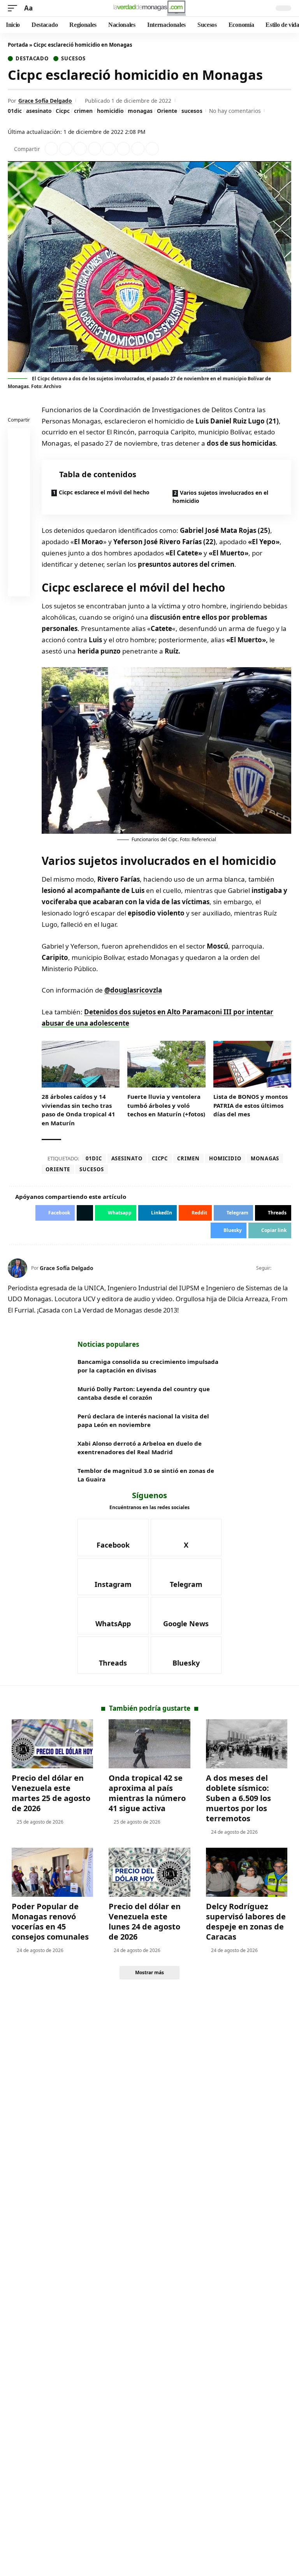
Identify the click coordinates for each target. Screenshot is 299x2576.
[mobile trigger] (14, 8)
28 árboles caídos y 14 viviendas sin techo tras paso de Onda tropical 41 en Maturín (78, 1110)
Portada (18, 45)
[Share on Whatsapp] (80, 149)
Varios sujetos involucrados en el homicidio (220, 497)
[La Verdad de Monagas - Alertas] (149, 8)
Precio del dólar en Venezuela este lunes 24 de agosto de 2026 (145, 1921)
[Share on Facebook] (51, 149)
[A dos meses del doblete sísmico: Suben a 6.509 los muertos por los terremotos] (247, 1744)
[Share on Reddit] (109, 149)
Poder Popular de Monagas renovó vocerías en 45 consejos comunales (50, 1921)
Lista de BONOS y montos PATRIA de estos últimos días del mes (251, 1105)
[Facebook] (278, 1268)
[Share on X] (66, 149)
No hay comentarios (235, 111)
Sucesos (73, 59)
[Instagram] (113, 1577)
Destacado (32, 59)
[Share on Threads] (138, 149)
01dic (15, 111)
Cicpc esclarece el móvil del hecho (104, 492)
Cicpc (63, 111)
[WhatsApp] (113, 1616)
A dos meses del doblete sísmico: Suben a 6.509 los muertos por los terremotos (238, 1798)
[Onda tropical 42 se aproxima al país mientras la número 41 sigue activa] (149, 1744)
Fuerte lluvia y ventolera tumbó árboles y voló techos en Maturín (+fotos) (166, 1105)
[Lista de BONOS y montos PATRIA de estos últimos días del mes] (252, 1064)
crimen (83, 111)
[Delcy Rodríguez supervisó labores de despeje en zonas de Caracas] (247, 1872)
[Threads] (113, 1655)
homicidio (110, 111)
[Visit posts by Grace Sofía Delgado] (18, 1268)
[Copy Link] (152, 149)
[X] (288, 1268)
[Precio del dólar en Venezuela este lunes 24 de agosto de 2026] (149, 1872)
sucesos (192, 111)
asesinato (39, 111)
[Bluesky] (186, 1655)
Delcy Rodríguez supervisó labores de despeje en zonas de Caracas (246, 1921)
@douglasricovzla (133, 990)
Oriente (167, 111)
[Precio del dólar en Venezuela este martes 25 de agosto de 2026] (52, 1744)
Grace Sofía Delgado (45, 101)
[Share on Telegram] (123, 149)
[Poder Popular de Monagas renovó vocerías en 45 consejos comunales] (52, 1872)
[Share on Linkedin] (95, 149)
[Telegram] (186, 1577)
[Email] (19, 587)
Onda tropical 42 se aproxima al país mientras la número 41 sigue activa (147, 1793)
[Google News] (186, 1616)
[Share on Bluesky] (19, 568)
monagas (140, 111)
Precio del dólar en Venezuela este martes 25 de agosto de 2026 (51, 1793)
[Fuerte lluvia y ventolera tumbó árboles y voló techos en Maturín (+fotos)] (166, 1064)
